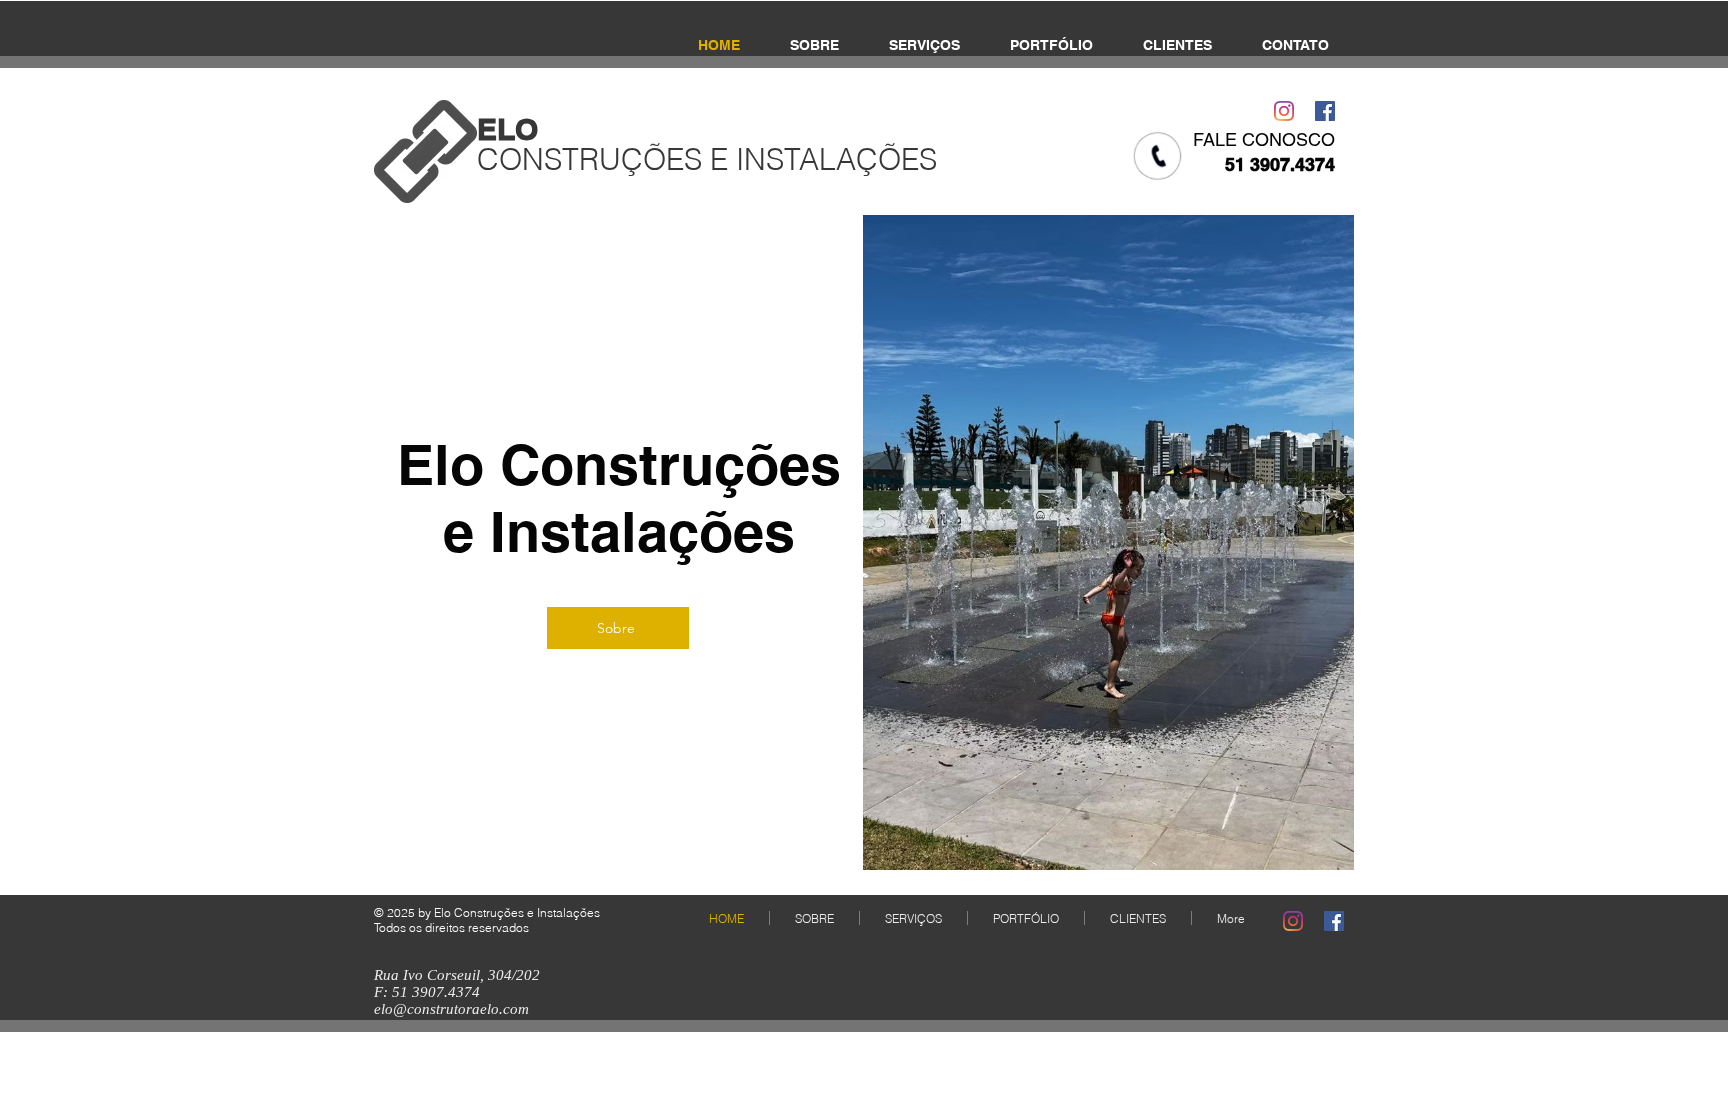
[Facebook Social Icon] (1325, 111)
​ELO (507, 129)
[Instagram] (1284, 111)
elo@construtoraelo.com (451, 1009)
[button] (1108, 542)
